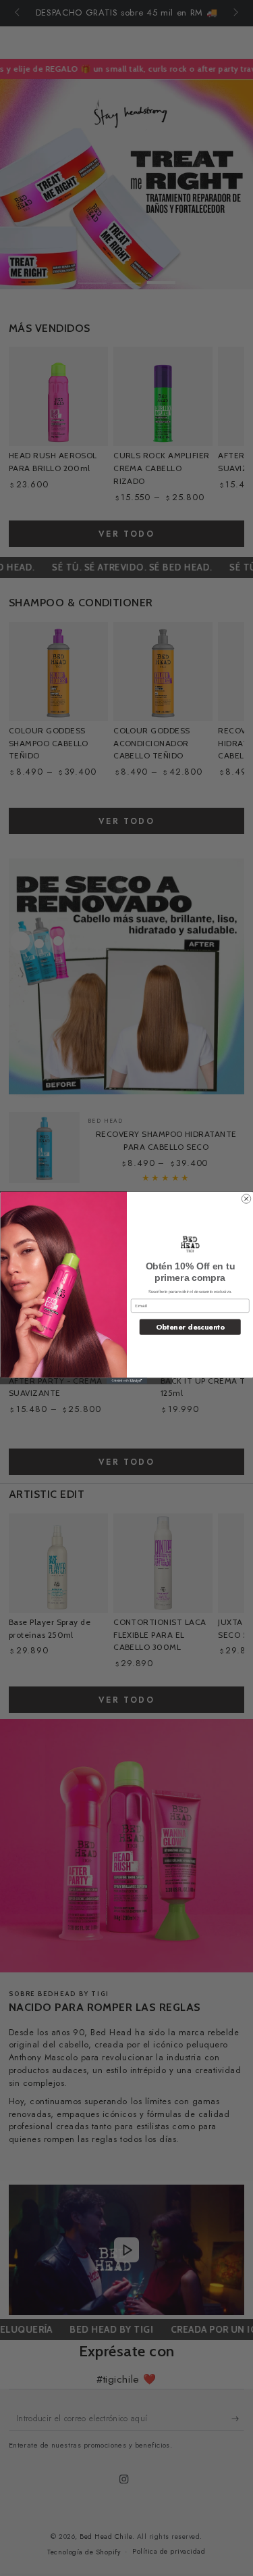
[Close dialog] (246, 1199)
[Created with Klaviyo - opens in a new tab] (127, 1381)
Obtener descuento (190, 1327)
